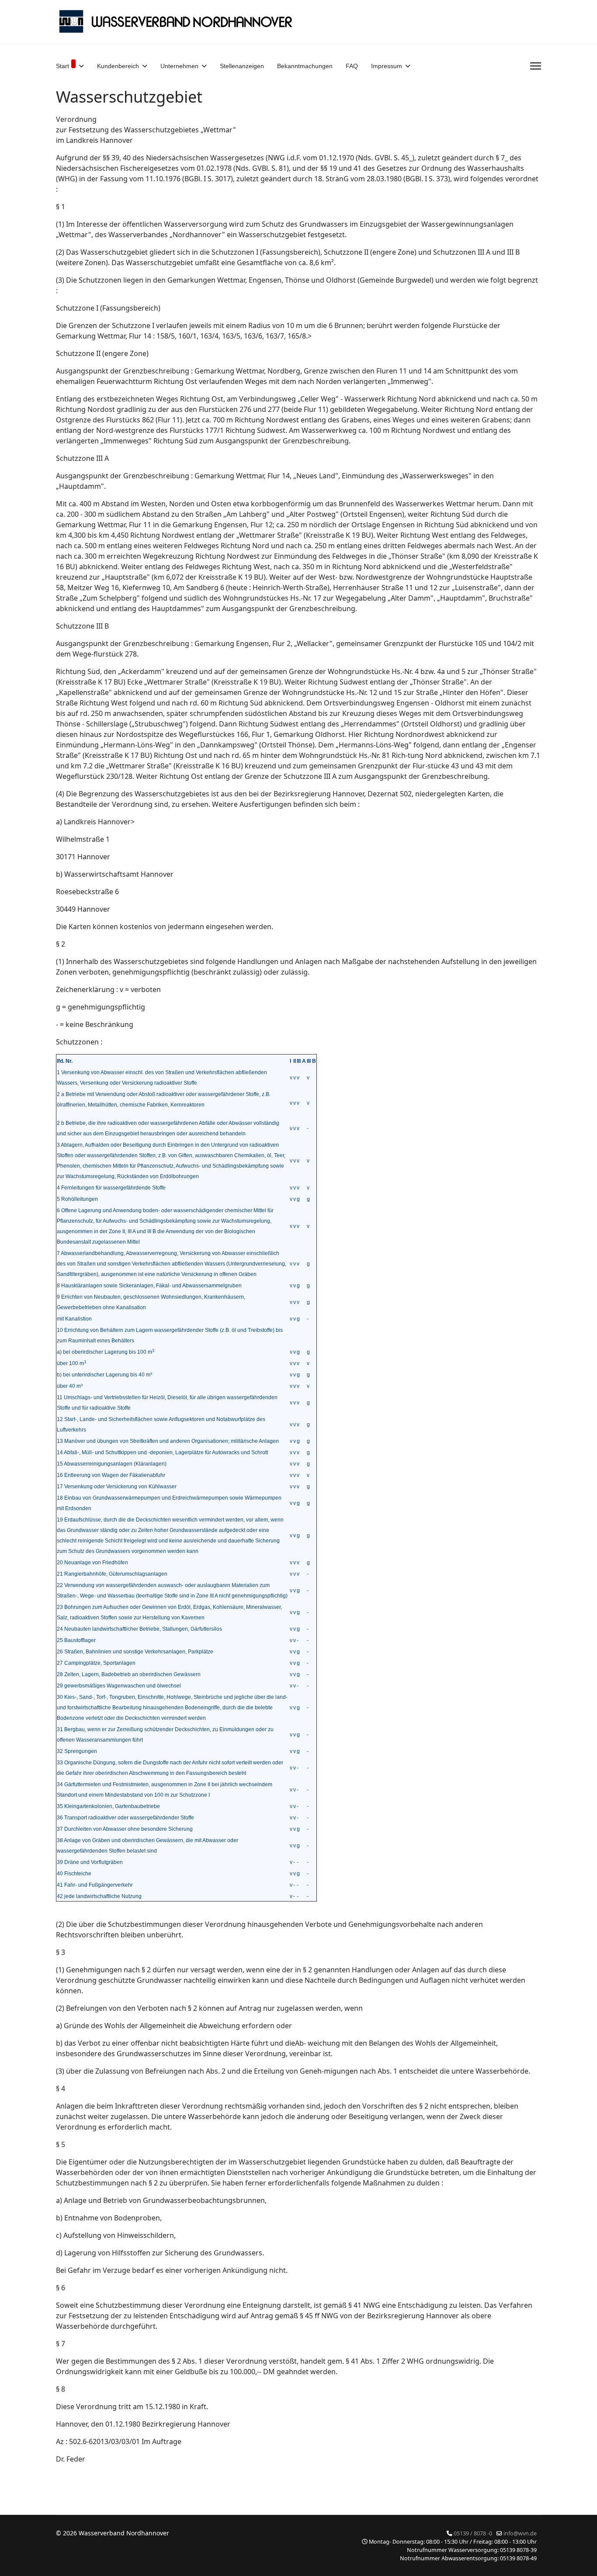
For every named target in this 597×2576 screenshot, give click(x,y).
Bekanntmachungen (305, 66)
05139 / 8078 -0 (473, 2533)
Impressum (387, 66)
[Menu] (536, 66)
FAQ (352, 66)
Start (62, 66)
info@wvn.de (520, 2533)
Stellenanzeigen (242, 66)
